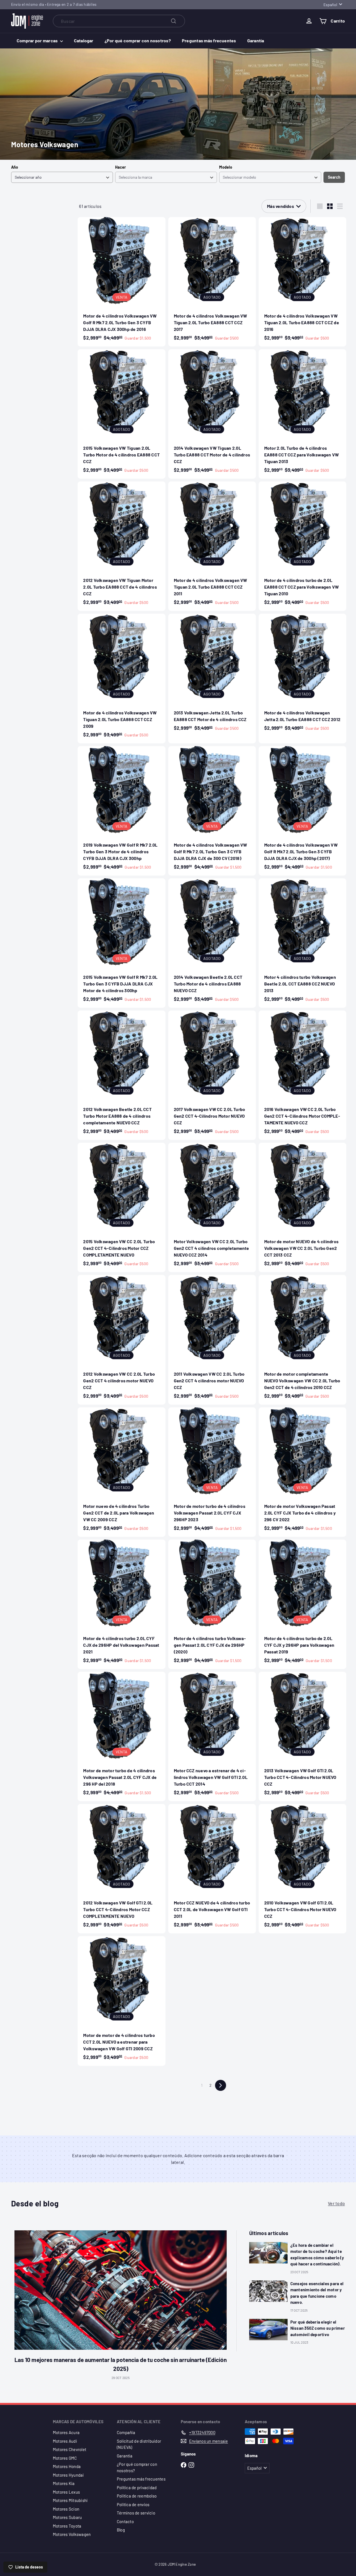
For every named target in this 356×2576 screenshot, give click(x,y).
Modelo (226, 167)
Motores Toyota (67, 2526)
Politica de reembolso (137, 2496)
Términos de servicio (136, 2513)
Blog (121, 2530)
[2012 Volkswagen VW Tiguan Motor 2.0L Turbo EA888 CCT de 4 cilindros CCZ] (121, 546)
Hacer (120, 167)
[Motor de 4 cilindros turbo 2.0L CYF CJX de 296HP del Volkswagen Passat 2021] (121, 1604)
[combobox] (119, 21)
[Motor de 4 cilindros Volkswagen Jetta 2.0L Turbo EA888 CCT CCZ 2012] (302, 675)
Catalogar (84, 40)
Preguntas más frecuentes (209, 40)
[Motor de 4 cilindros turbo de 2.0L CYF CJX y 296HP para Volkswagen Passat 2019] (302, 1604)
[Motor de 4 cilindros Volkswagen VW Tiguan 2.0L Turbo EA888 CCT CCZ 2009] (121, 678)
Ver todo (336, 2203)
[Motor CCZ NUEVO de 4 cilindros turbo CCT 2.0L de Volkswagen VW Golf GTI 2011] (212, 1869)
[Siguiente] (221, 2085)
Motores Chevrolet (70, 2449)
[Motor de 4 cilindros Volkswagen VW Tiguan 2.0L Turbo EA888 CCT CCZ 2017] (212, 282)
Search (334, 177)
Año (15, 167)
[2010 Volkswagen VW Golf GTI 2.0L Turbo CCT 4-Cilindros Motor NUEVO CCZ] (302, 1869)
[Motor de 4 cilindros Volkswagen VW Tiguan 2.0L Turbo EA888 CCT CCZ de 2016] (302, 282)
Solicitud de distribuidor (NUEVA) (139, 2444)
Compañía (126, 2432)
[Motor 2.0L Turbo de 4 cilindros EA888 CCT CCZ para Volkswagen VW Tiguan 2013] (302, 414)
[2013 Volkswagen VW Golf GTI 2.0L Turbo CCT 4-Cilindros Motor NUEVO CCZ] (302, 1736)
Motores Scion (66, 2509)
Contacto (125, 2521)
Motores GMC (65, 2458)
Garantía (256, 40)
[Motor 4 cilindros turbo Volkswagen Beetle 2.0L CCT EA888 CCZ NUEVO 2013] (302, 943)
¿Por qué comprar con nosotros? (138, 40)
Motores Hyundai (68, 2475)
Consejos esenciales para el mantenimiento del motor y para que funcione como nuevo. (317, 2293)
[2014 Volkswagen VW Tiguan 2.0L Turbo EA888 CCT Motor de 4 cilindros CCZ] (212, 414)
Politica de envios (133, 2504)
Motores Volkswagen (72, 2534)
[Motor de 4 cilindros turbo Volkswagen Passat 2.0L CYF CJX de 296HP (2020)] (212, 1604)
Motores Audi (65, 2441)
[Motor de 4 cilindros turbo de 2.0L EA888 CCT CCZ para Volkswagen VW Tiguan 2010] (302, 546)
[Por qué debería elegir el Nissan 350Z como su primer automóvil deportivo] (268, 2330)
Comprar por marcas (38, 40)
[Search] (174, 21)
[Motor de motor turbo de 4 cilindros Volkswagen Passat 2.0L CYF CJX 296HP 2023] (212, 1472)
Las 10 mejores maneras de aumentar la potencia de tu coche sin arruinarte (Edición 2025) (121, 2364)
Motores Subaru (67, 2517)
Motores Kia (64, 2483)
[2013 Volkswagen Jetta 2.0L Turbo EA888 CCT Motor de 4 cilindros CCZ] (212, 675)
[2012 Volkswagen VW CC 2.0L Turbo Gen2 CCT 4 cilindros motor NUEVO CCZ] (121, 1340)
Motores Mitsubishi (70, 2500)
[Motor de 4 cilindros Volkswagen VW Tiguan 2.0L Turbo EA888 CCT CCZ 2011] (212, 546)
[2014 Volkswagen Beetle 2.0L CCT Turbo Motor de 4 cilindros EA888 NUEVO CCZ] (212, 943)
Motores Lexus (66, 2492)
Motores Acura (66, 2432)
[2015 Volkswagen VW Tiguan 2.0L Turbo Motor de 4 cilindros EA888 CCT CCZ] (121, 414)
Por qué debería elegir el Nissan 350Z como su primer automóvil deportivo (318, 2328)
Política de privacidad (137, 2487)
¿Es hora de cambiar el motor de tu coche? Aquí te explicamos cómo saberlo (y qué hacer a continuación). (317, 2255)
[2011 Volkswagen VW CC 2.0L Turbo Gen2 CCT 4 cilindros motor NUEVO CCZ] (212, 1340)
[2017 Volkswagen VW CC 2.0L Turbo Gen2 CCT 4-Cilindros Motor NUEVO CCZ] (212, 1075)
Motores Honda (67, 2466)
